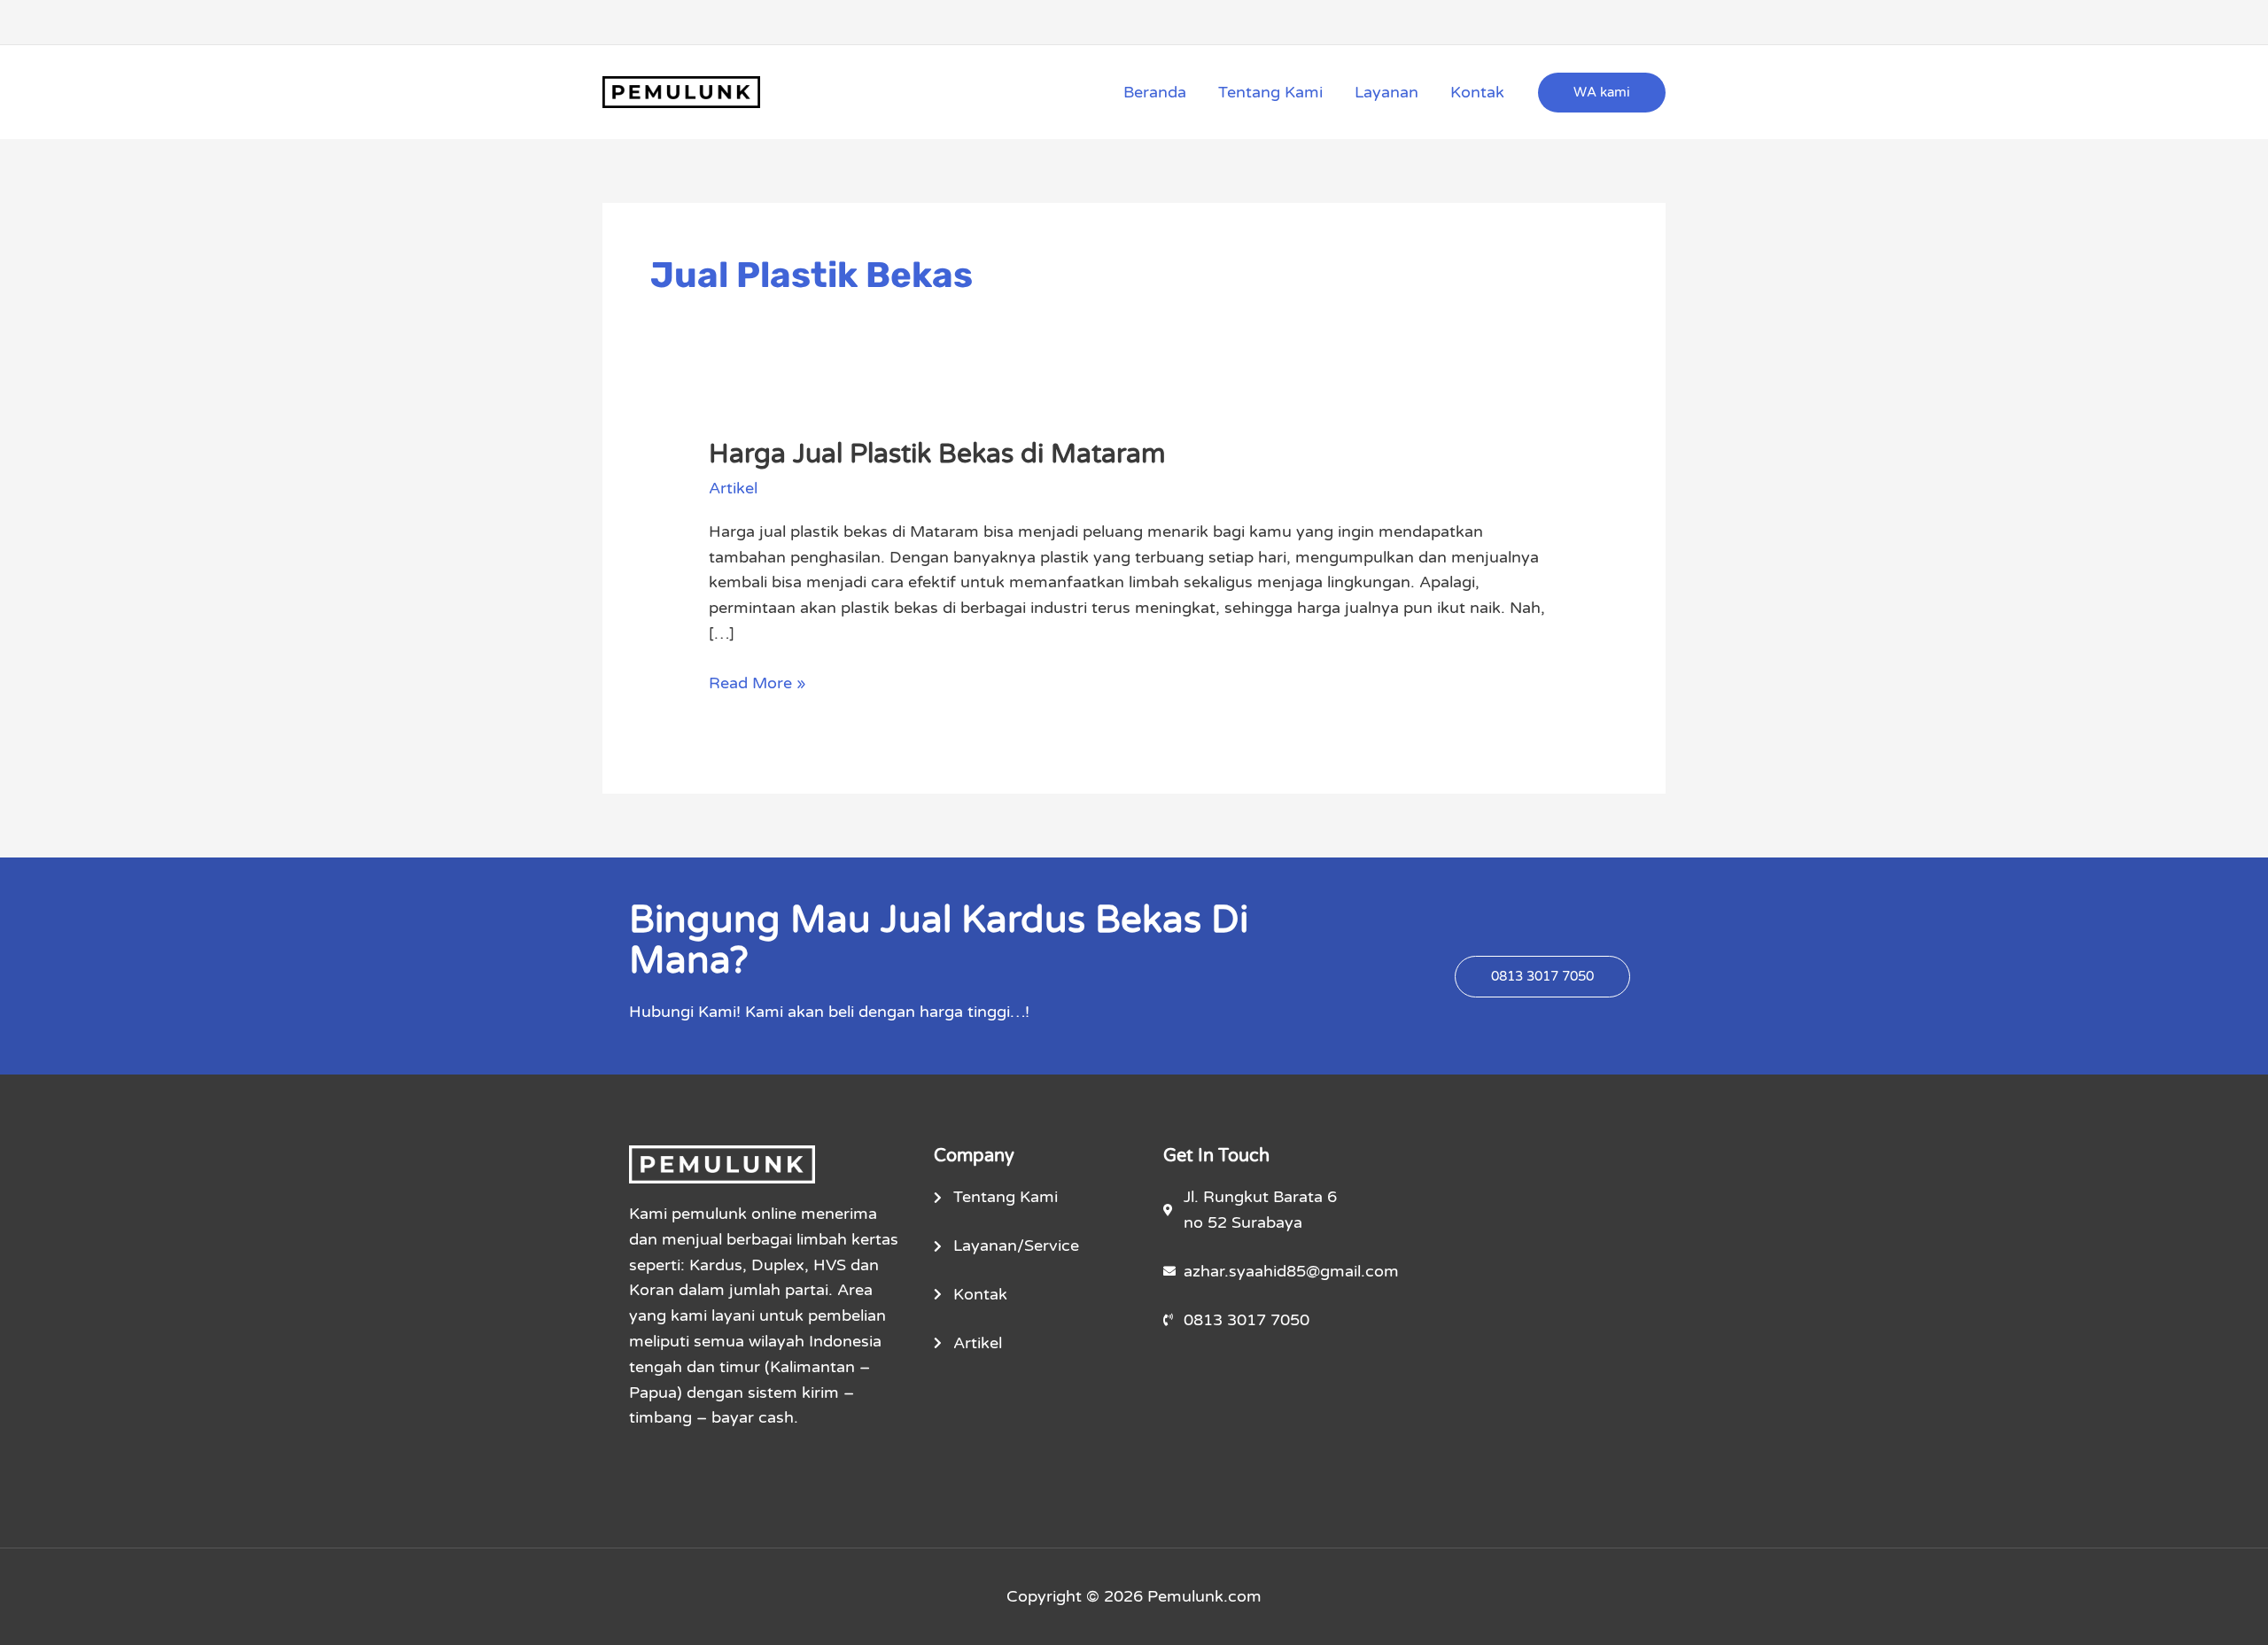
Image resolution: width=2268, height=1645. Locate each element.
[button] (1602, 93)
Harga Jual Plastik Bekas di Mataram (937, 454)
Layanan (1386, 92)
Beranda (1155, 92)
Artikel (733, 488)
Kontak (1477, 92)
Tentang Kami (1270, 92)
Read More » (757, 682)
